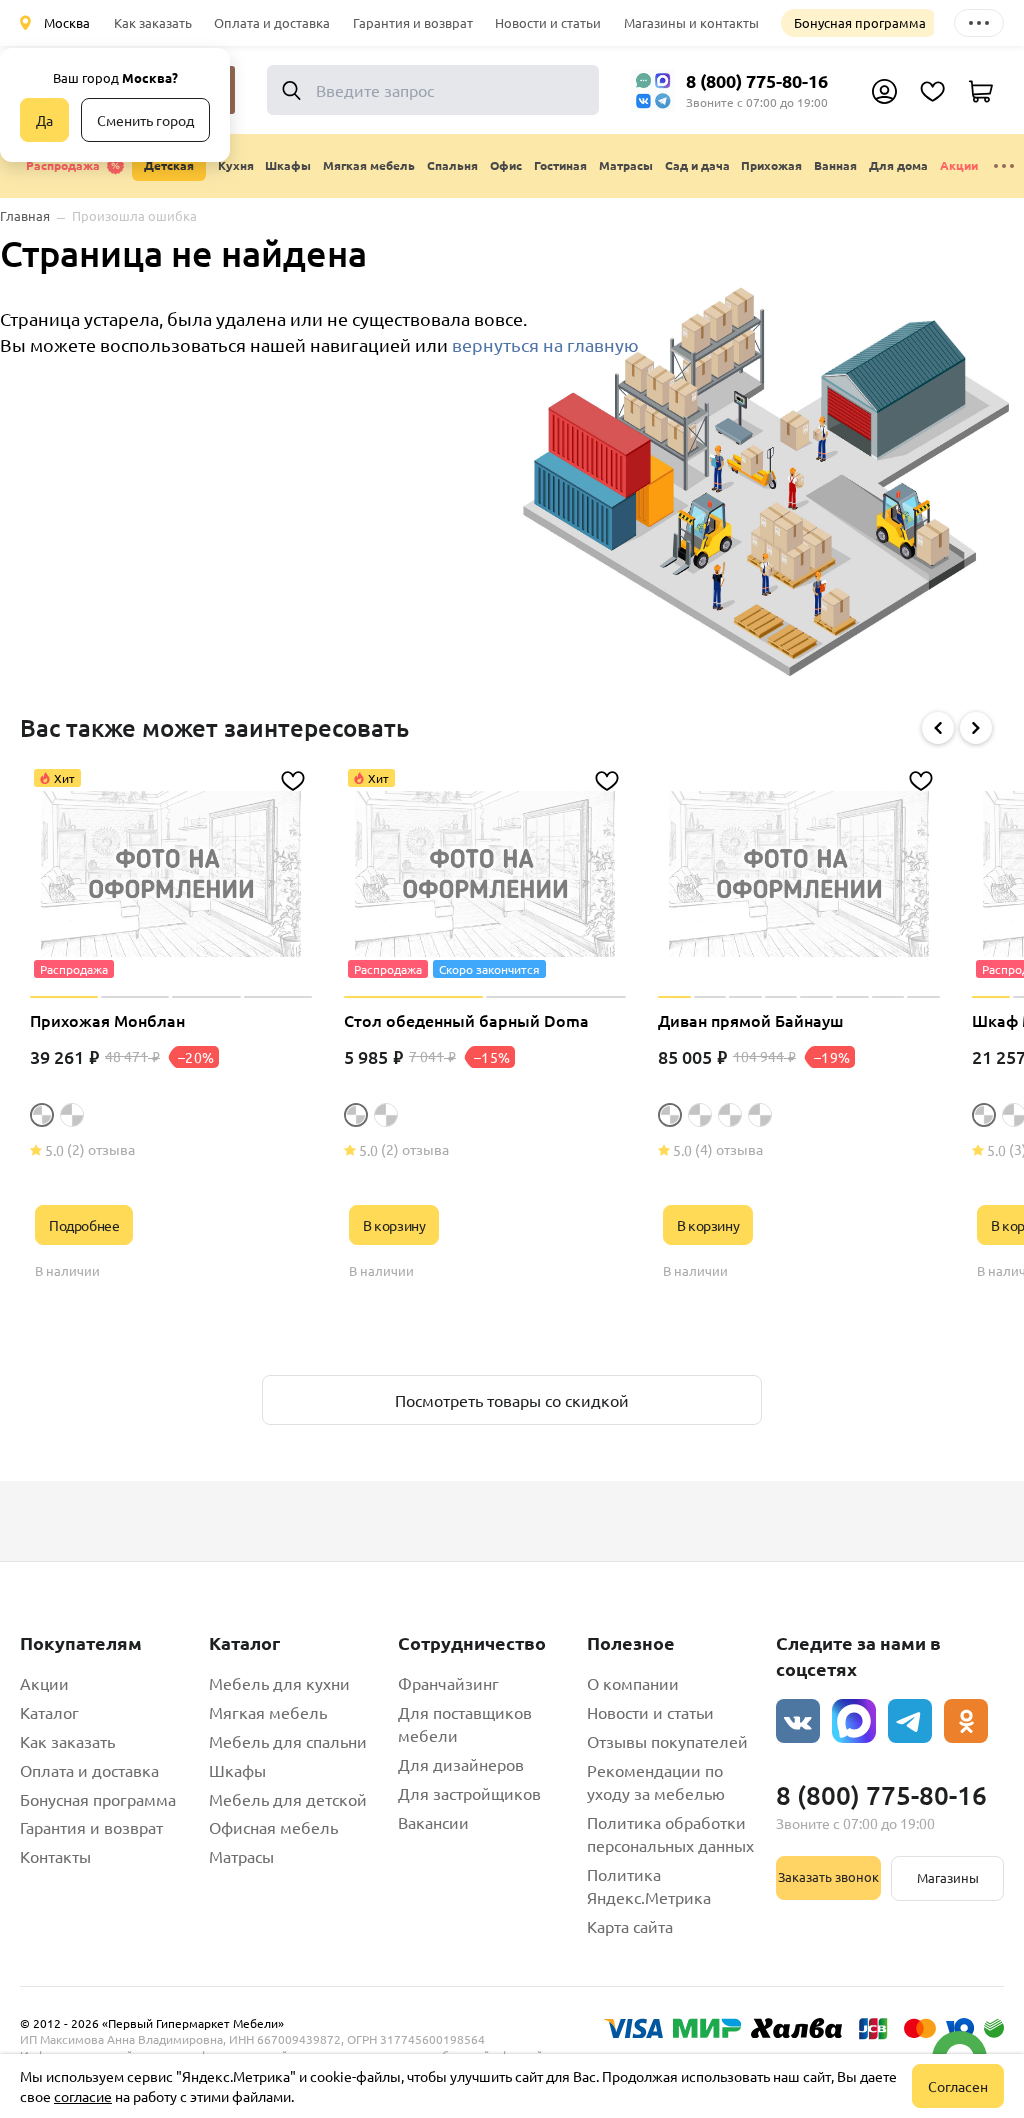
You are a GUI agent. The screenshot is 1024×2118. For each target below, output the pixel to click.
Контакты (55, 1856)
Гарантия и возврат (413, 22)
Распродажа (63, 165)
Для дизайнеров (461, 1764)
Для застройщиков (469, 1793)
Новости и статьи (548, 22)
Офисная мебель (273, 1827)
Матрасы (241, 1856)
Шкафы (237, 1770)
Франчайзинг (448, 1683)
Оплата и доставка (272, 22)
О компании (633, 1683)
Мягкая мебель (268, 1712)
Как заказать (153, 22)
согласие (83, 2096)
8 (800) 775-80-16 (757, 80)
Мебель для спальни (288, 1741)
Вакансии (433, 1822)
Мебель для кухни (279, 1683)
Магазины (948, 1877)
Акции (959, 165)
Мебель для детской (288, 1799)
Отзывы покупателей (667, 1741)
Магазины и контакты (691, 22)
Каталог (49, 1712)
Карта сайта (630, 1926)
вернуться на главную (545, 344)
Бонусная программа (860, 22)
